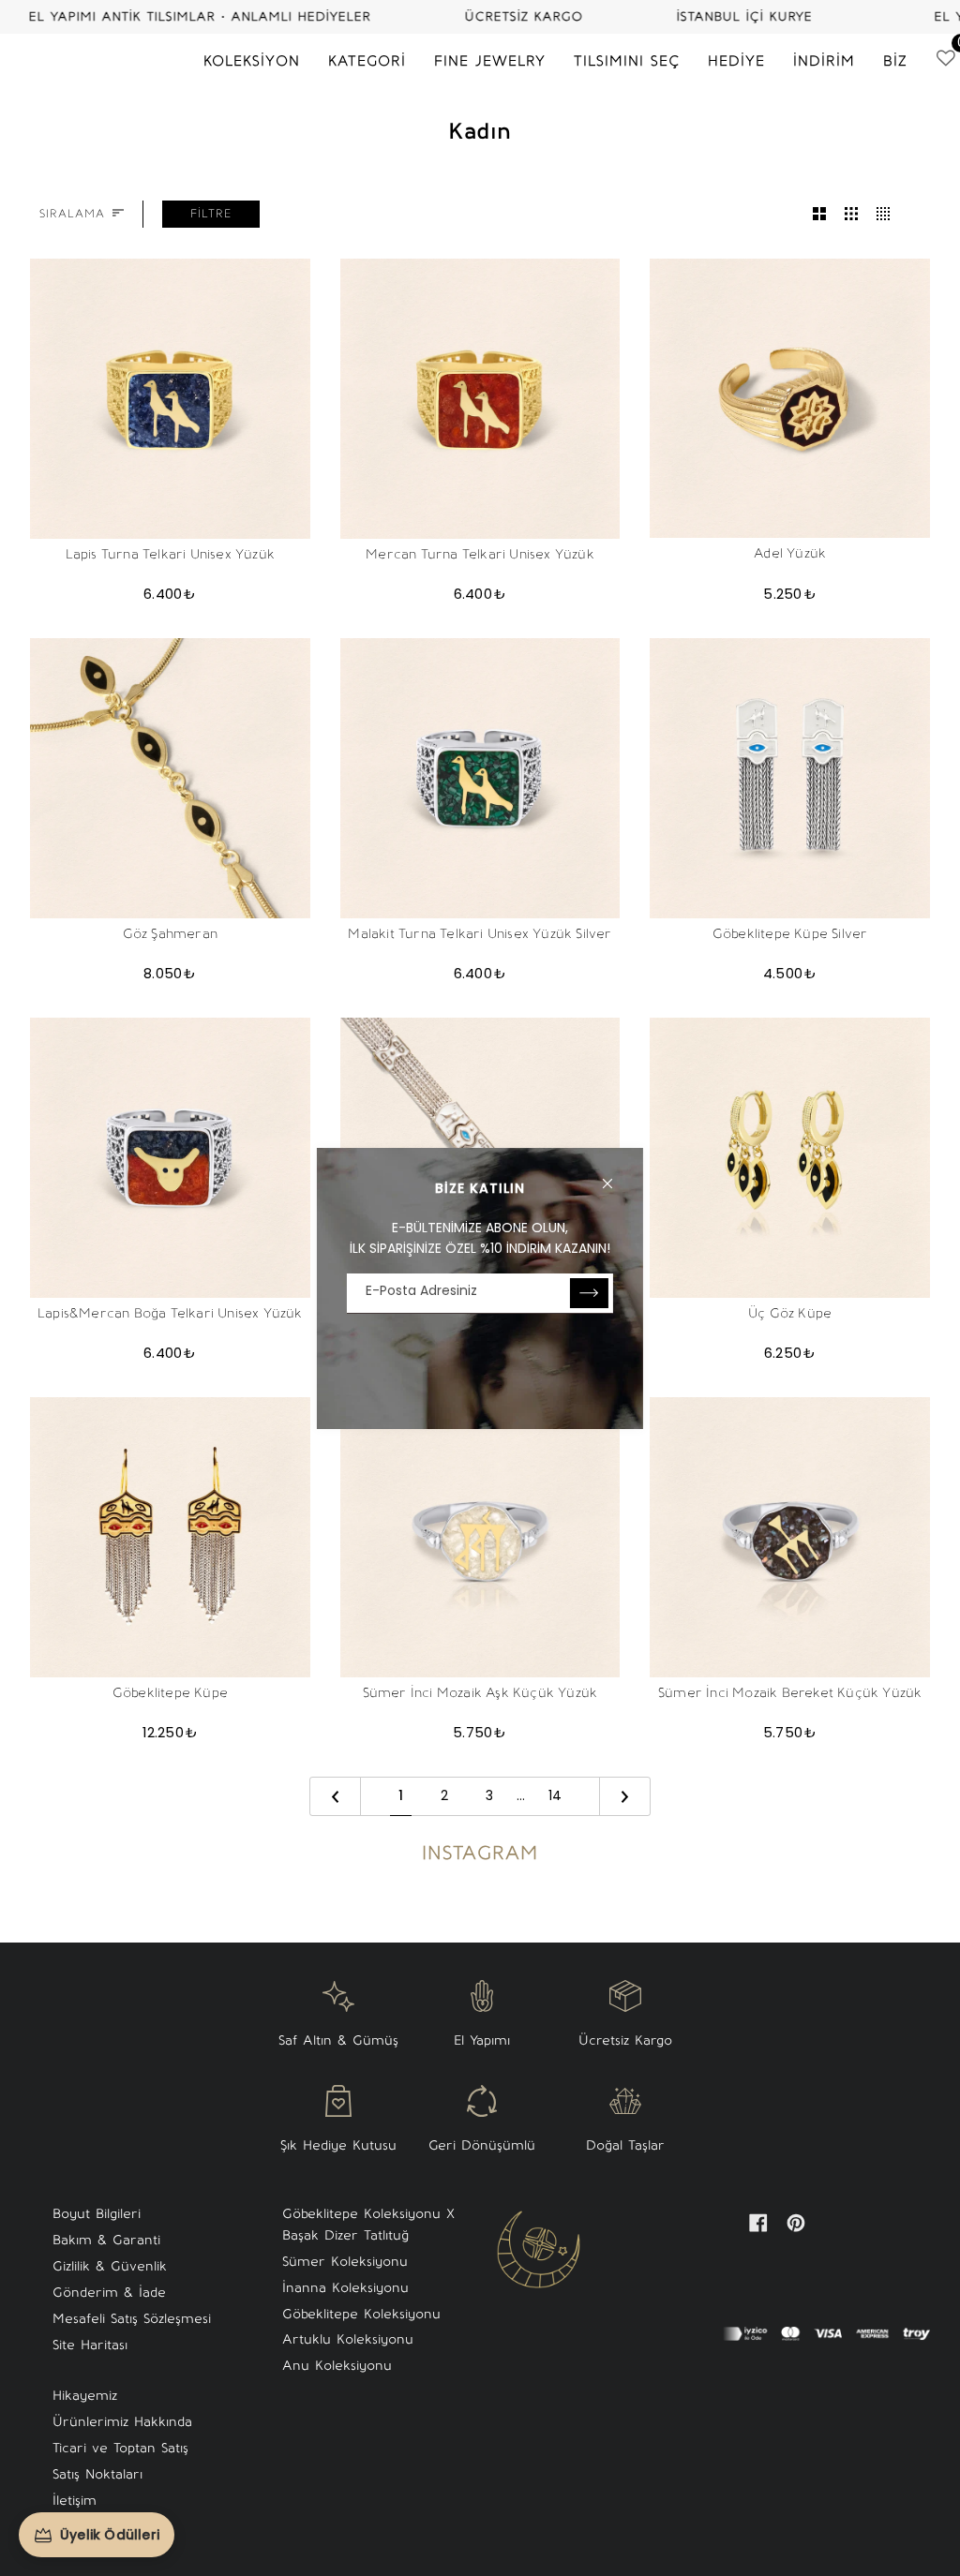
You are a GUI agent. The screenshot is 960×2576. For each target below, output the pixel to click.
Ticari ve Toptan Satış (120, 2448)
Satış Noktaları (97, 2474)
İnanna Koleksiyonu (345, 2288)
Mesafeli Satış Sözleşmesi (132, 2319)
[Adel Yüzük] (790, 399)
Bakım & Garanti (106, 2240)
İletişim (75, 2501)
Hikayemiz (85, 2396)
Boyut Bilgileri (97, 2214)
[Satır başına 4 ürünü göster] (888, 214)
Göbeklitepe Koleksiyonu (361, 2314)
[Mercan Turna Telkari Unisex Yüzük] (480, 399)
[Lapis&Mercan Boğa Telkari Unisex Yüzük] (170, 1158)
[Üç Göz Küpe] (790, 1158)
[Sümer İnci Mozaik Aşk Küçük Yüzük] (480, 1537)
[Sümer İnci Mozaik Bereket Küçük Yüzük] (790, 1537)
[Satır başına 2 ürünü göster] (819, 214)
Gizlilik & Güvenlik (110, 2266)
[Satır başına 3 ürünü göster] (851, 214)
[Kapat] (615, 1176)
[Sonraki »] (625, 1796)
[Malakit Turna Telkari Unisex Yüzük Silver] (480, 778)
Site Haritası (90, 2345)
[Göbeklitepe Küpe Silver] (790, 778)
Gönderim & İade (109, 2293)
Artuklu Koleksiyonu (348, 2339)
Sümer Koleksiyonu (345, 2262)
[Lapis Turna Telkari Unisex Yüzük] (170, 399)
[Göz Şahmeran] (170, 778)
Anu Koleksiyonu (337, 2366)
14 (555, 1795)
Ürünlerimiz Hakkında (122, 2422)
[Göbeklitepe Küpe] (170, 1537)
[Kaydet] (589, 1293)
